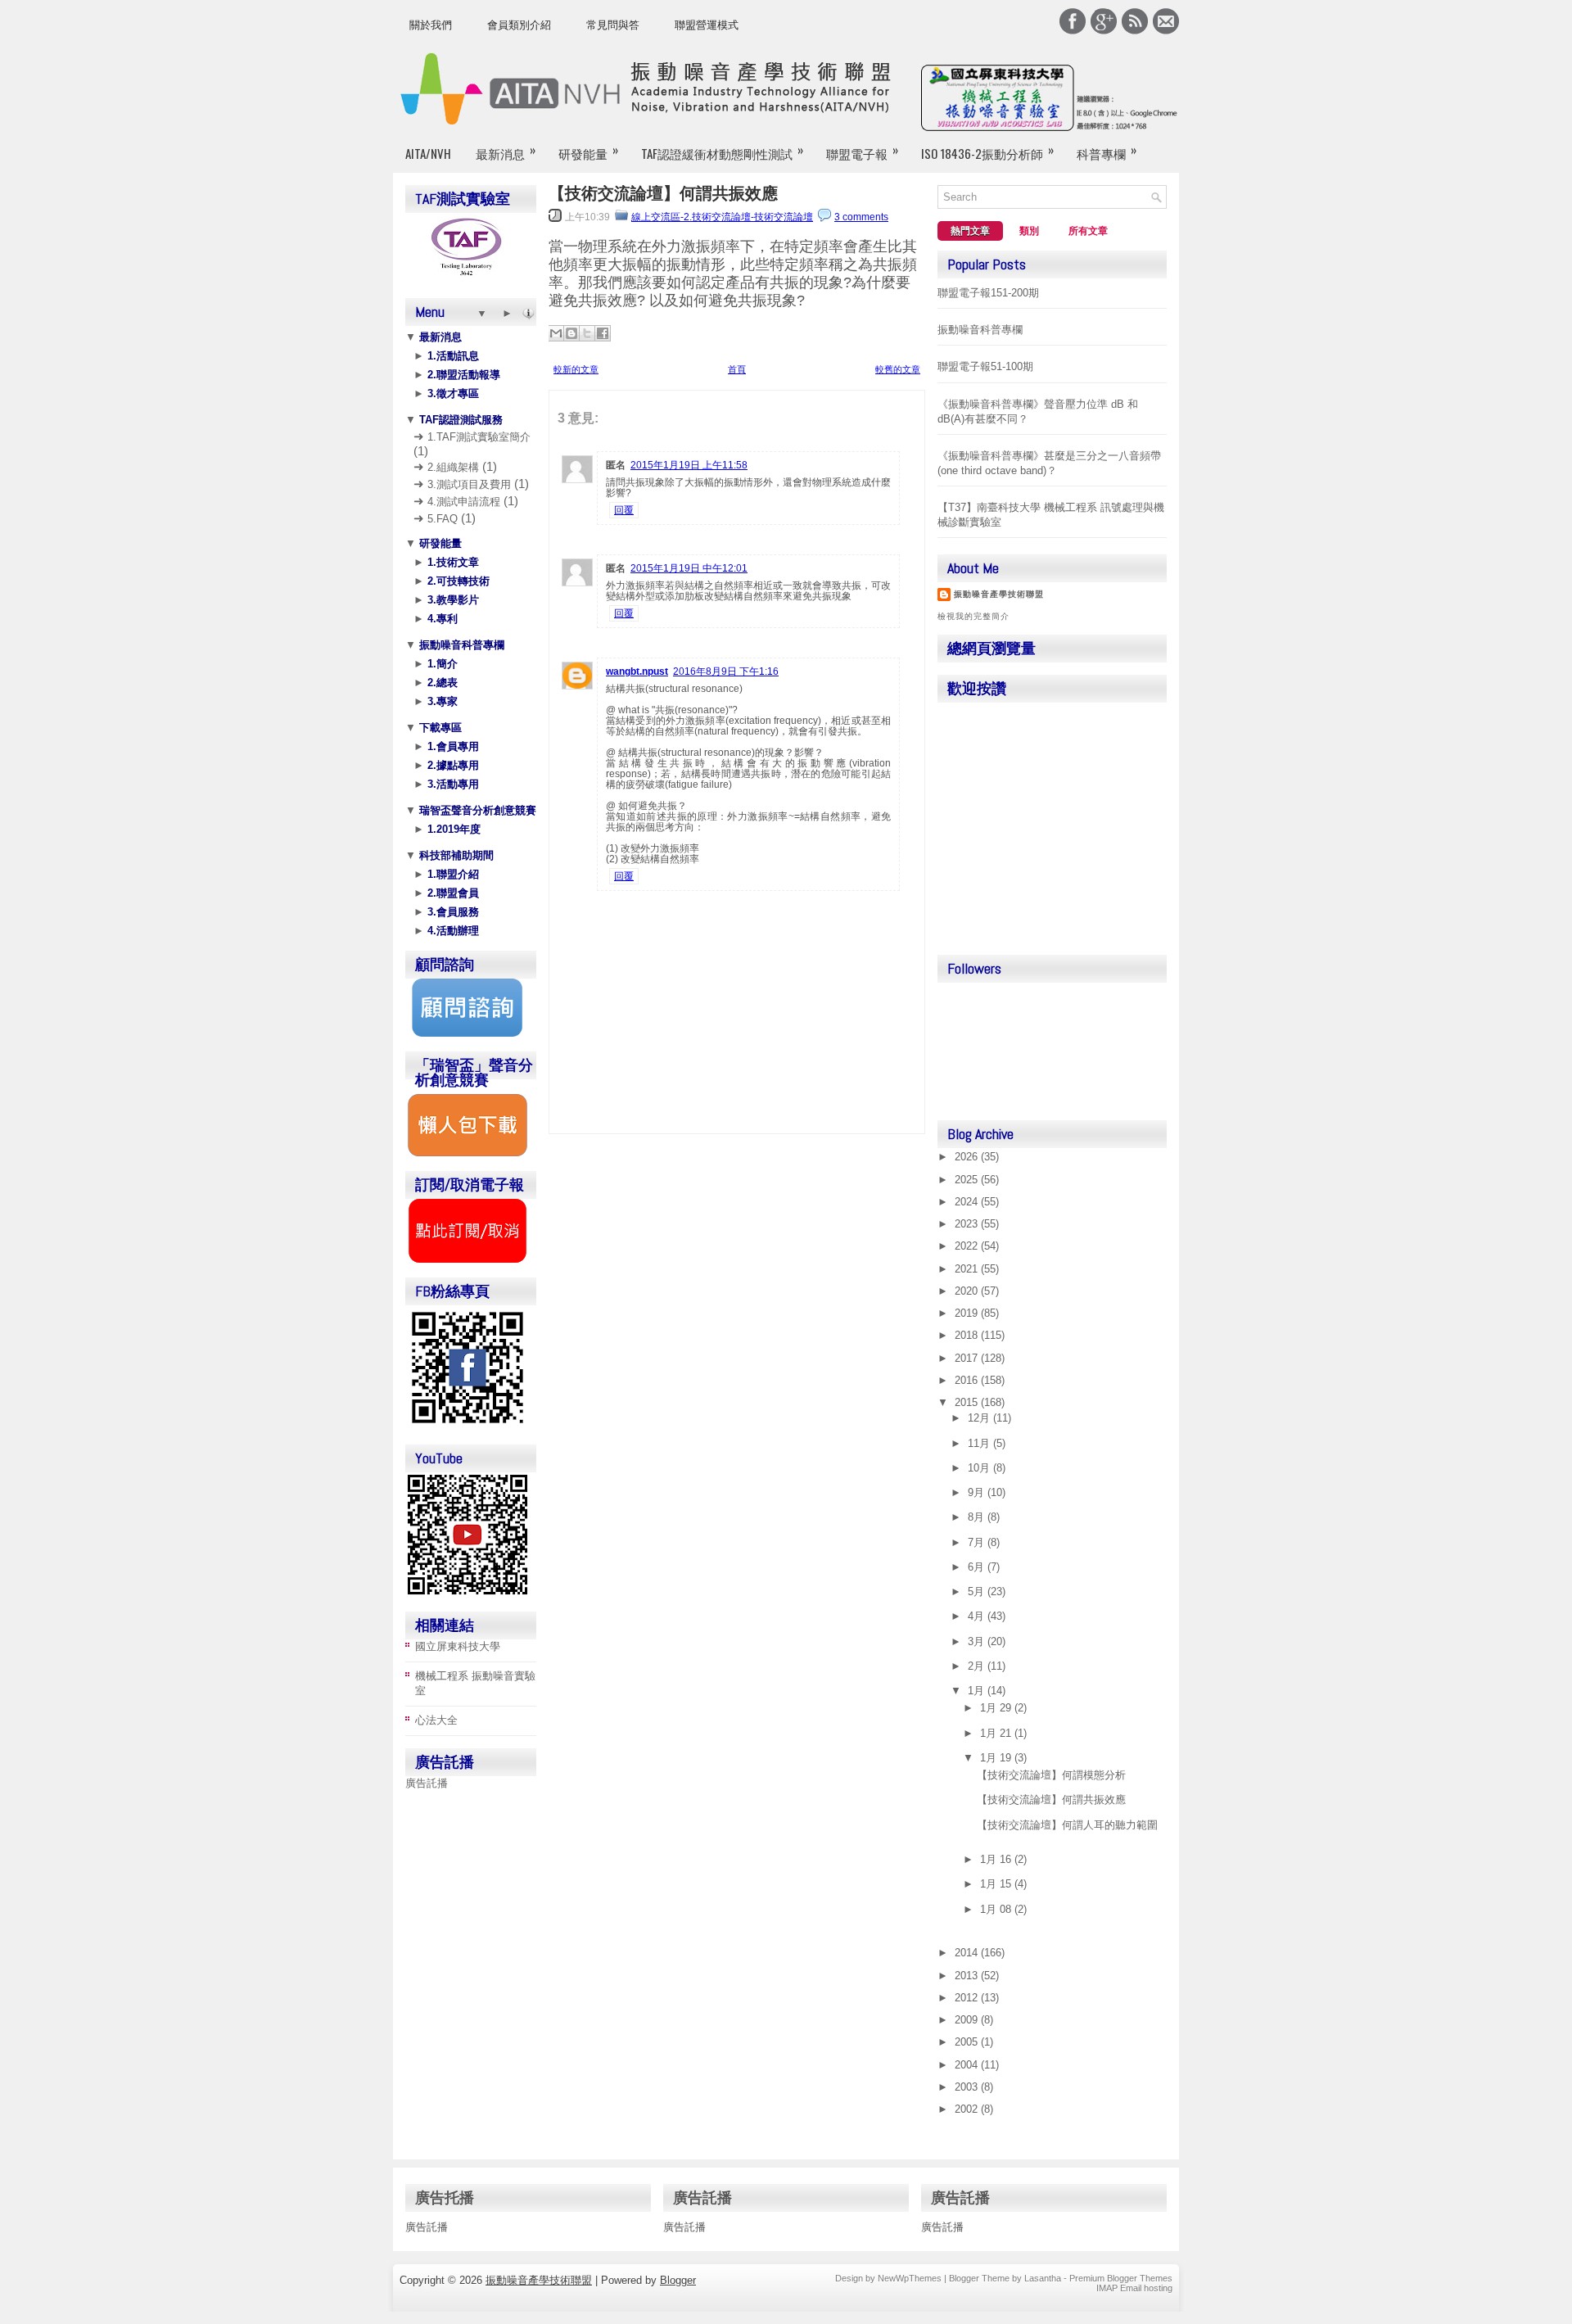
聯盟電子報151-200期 (988, 293)
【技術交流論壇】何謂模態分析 (1051, 1775)
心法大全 (436, 1720)
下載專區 (439, 728)
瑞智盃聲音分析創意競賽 (476, 810)
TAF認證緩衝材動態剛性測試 (722, 151)
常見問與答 (613, 25)
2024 (968, 1202)
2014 (968, 1953)
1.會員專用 (452, 746)
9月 (978, 1492)
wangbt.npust (637, 671)
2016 (968, 1380)
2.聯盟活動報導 (462, 375)
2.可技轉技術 (457, 581)
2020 (968, 1291)
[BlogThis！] (571, 333)
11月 (980, 1443)
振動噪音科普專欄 (460, 645)
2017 (968, 1358)
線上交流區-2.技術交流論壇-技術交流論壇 (722, 217)
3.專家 (441, 701)
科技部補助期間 (455, 855)
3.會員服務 (452, 912)
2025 (968, 1180)
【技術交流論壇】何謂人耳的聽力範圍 (1067, 1825)
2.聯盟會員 (452, 893)
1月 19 (997, 1758)
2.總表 (441, 683)
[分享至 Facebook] (603, 333)
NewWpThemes (910, 2278)
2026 (968, 1157)
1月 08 (997, 1909)
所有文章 (1088, 231)
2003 (968, 2087)
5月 (978, 1592)
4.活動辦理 (452, 931)
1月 (978, 1691)
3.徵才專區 (452, 393)
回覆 (624, 510)
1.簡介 (441, 664)
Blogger (678, 2280)
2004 (968, 2065)
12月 (980, 1418)
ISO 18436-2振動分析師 (987, 151)
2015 (968, 1402)
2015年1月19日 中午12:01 (689, 568)
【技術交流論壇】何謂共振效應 (663, 193)
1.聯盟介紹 (452, 874)
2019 (968, 1313)
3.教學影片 (452, 600)
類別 (1029, 231)
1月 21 (997, 1733)
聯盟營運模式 (707, 25)
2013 (968, 1976)
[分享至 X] (587, 333)
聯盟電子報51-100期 (985, 366)
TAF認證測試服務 (459, 420)
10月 (980, 1468)
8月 (978, 1517)
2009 (968, 2020)
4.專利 (441, 619)
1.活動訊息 (452, 356)
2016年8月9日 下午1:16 (726, 671)
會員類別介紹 (519, 25)
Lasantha (1043, 2278)
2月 (978, 1666)
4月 (978, 1616)
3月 (978, 1641)
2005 (968, 2042)
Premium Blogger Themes (1121, 2278)
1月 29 (997, 1708)
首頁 (737, 369)
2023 (968, 1224)
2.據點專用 (452, 765)
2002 (968, 2109)
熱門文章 (970, 231)
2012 (968, 1998)
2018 (968, 1335)
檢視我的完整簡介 (973, 616)
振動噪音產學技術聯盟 (999, 594)
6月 (978, 1567)
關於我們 (431, 25)
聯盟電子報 (862, 151)
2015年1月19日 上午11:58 (689, 465)
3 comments (861, 217)
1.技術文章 (452, 562)
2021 (968, 1269)
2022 (968, 1246)
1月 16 (997, 1859)
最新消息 (506, 151)
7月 (978, 1542)
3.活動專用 (452, 784)
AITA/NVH (428, 153)
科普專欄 (1107, 151)
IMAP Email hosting (1134, 2288)
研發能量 (588, 151)
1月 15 (997, 1884)
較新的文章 (576, 369)
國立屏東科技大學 (458, 1646)
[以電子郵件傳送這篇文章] (556, 333)
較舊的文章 (898, 369)
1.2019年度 (452, 829)
